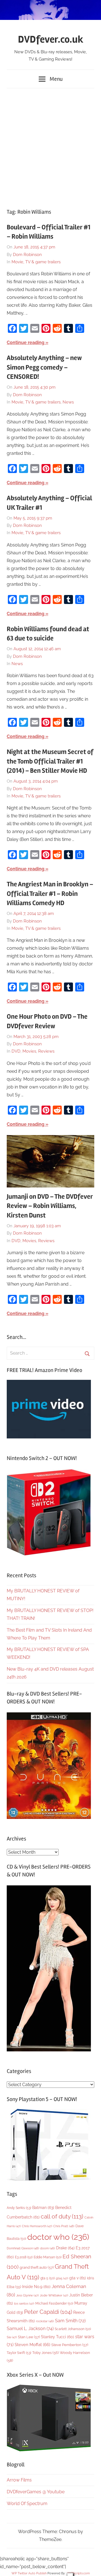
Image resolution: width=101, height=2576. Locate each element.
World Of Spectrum (27, 2504)
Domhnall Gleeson (23, 2248)
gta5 (62, 2278)
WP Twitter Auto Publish (29, 2573)
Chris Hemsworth (37, 2226)
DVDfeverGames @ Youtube (36, 2492)
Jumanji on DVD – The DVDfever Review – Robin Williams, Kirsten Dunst (50, 1206)
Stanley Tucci (58, 2337)
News (68, 402)
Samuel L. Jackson (30, 2329)
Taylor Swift (19, 2353)
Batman (43, 2207)
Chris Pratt (64, 2226)
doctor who (58, 2237)
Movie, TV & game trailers (36, 262)
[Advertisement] (50, 146)
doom (48, 2248)
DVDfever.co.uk (51, 40)
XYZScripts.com (78, 2573)
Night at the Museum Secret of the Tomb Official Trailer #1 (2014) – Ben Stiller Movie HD (50, 761)
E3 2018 (24, 2257)
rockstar (45, 2321)
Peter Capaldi (48, 2312)
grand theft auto (37, 2267)
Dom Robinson (27, 255)
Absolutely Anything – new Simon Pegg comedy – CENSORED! (44, 367)
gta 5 (48, 2278)
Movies (29, 1051)
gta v (78, 2278)
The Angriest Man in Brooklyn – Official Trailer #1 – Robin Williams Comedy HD (50, 894)
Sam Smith (70, 2321)
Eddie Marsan (48, 2257)
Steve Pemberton (70, 2345)
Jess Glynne (27, 2295)
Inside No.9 (36, 2287)
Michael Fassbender (54, 2303)
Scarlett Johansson (73, 2329)
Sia (12, 2337)
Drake (65, 2248)
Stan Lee (29, 2337)
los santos (24, 2304)
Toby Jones (45, 2353)
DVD (16, 1051)
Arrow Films (19, 2480)
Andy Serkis (19, 2208)
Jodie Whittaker (54, 2295)
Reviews (46, 1051)
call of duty (62, 2216)
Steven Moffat (32, 2345)
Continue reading (26, 343)
